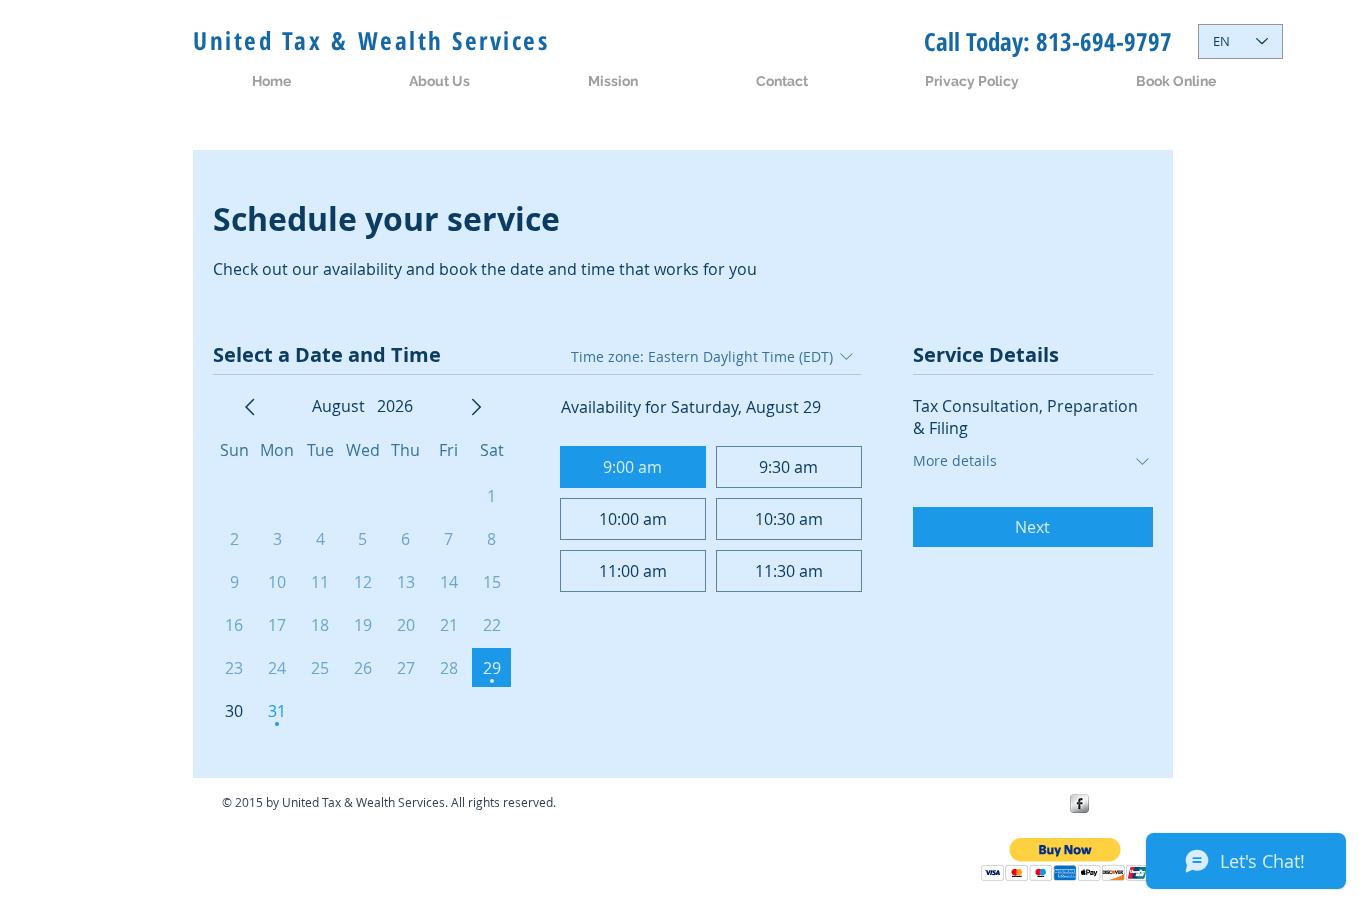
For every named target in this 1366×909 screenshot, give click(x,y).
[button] (1065, 859)
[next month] (476, 407)
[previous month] (250, 407)
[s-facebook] (1079, 803)
